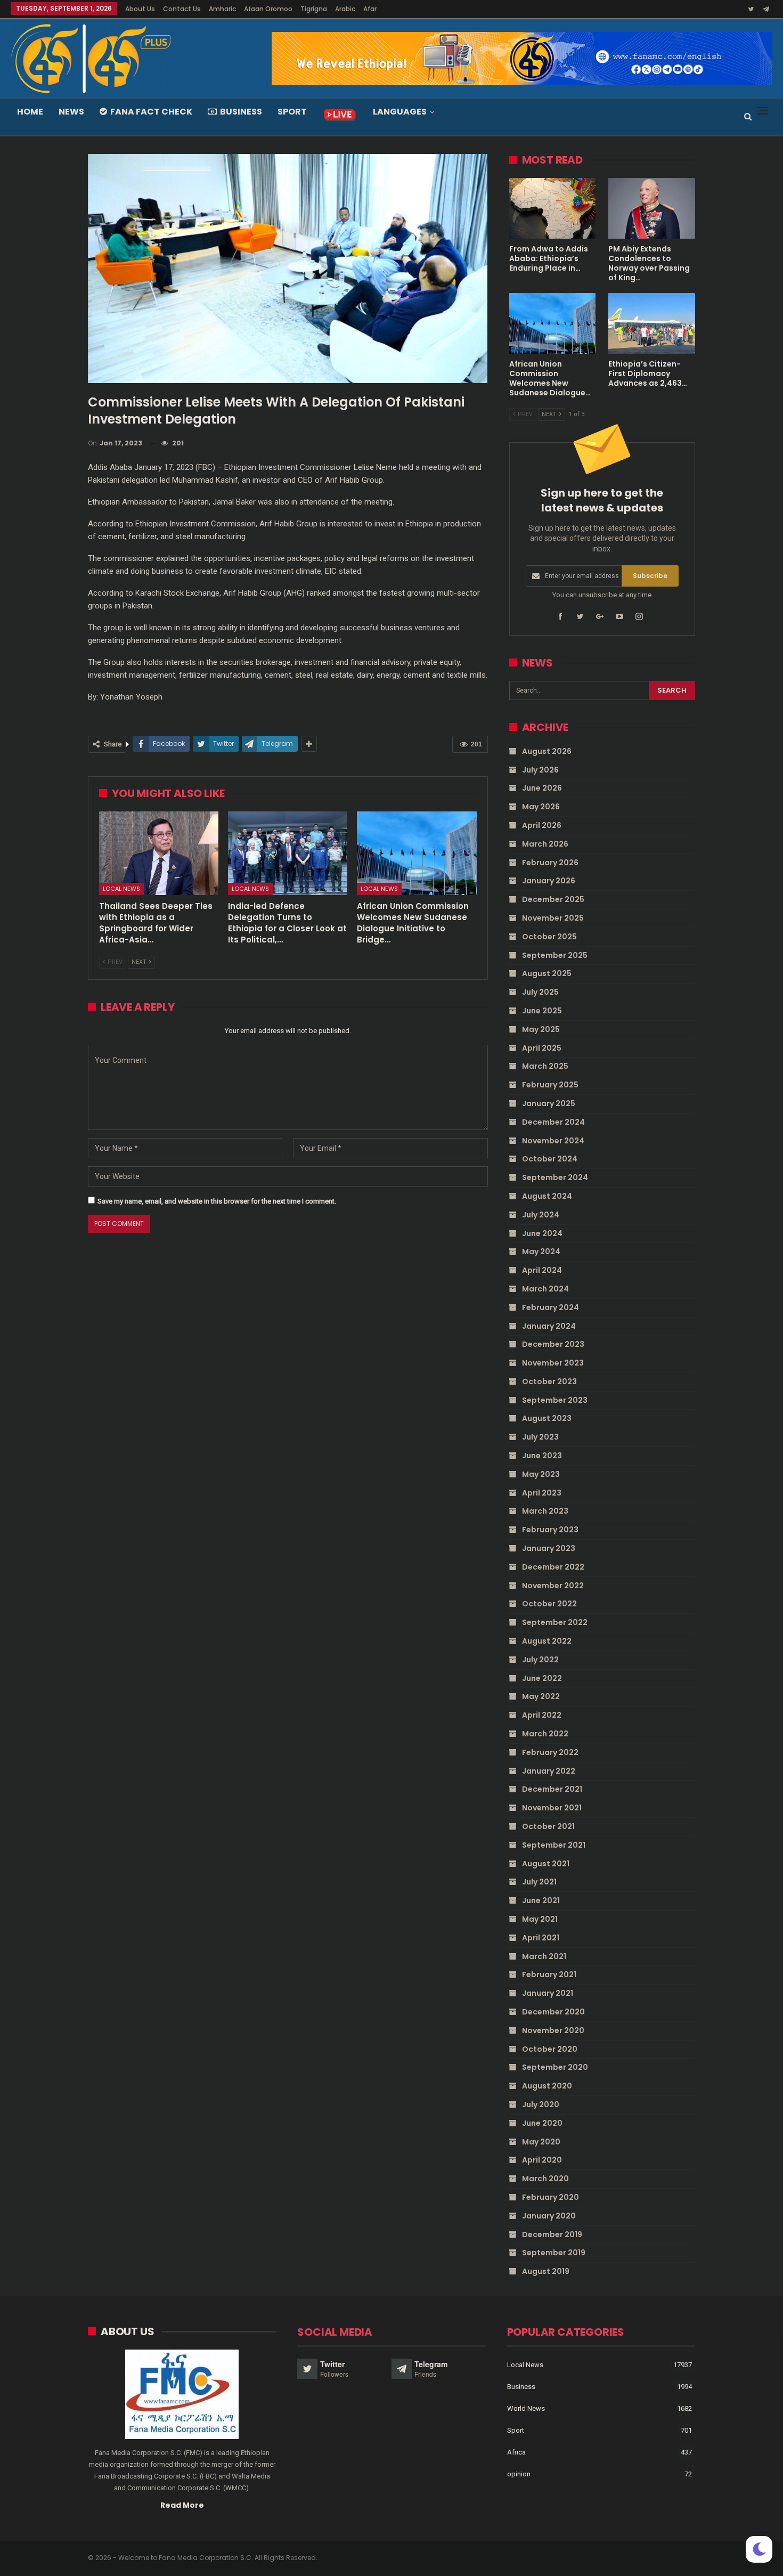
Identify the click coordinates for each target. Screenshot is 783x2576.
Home (30, 112)
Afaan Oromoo (268, 9)
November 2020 (553, 2030)
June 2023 (542, 1456)
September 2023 (555, 1400)
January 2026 (549, 881)
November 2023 (553, 1363)
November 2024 (553, 1141)
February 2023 (550, 1530)
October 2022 (549, 1604)
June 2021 (541, 1900)
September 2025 (555, 955)
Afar (370, 9)
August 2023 (547, 1418)
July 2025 (540, 992)
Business (241, 112)
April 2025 (542, 1048)
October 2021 (548, 1826)
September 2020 (555, 2067)
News (71, 112)
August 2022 (547, 1641)
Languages (400, 112)
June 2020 (542, 2123)
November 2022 (553, 1586)
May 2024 (541, 1252)
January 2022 (549, 1771)
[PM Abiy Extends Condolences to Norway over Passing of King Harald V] (652, 208)
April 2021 (541, 1938)
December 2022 (553, 1567)
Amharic (222, 9)
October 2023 (549, 1382)
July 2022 (540, 1660)
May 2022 (541, 1696)
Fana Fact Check (151, 112)
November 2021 (552, 1808)
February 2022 (550, 1752)
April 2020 (542, 2160)
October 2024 (550, 1159)
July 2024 (541, 1215)
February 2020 (550, 2197)
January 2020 (549, 2216)
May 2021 (540, 1919)
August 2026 (547, 751)
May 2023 (541, 1474)
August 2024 (547, 1196)
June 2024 (542, 1233)
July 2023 (540, 1437)
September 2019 (554, 2253)
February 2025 (550, 1085)
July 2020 (541, 2104)
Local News (121, 889)
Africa (516, 2452)
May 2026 (541, 807)
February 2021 (549, 1974)
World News (526, 2408)
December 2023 (553, 1344)
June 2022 (542, 1678)
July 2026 (540, 770)
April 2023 (542, 1493)
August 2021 (546, 1864)
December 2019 (552, 2234)
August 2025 (547, 973)
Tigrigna (314, 9)
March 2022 (545, 1734)
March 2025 (545, 1066)
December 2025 (553, 899)
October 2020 (550, 2049)
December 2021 (552, 1789)
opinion (519, 2474)
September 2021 (554, 1845)
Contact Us (182, 9)
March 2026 (545, 844)
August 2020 (547, 2086)
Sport (292, 112)
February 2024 (550, 1307)
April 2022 (542, 1715)
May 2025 (541, 1029)
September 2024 (555, 1177)
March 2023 (545, 1511)
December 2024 (553, 1122)
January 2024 (549, 1326)
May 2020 (541, 2142)
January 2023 (549, 1548)
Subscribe (650, 576)
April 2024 (542, 1270)
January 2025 (549, 1103)
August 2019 (546, 2271)
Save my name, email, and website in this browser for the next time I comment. (217, 1201)
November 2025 (553, 918)
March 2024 (545, 1289)
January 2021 (548, 1993)
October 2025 (549, 937)
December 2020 (553, 2012)
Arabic (345, 9)
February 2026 (550, 863)
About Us (140, 9)
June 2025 (542, 1011)
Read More (182, 2505)
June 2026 (542, 788)
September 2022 (555, 1622)
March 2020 (545, 2179)
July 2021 (539, 1882)
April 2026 (542, 825)
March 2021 (544, 1956)
